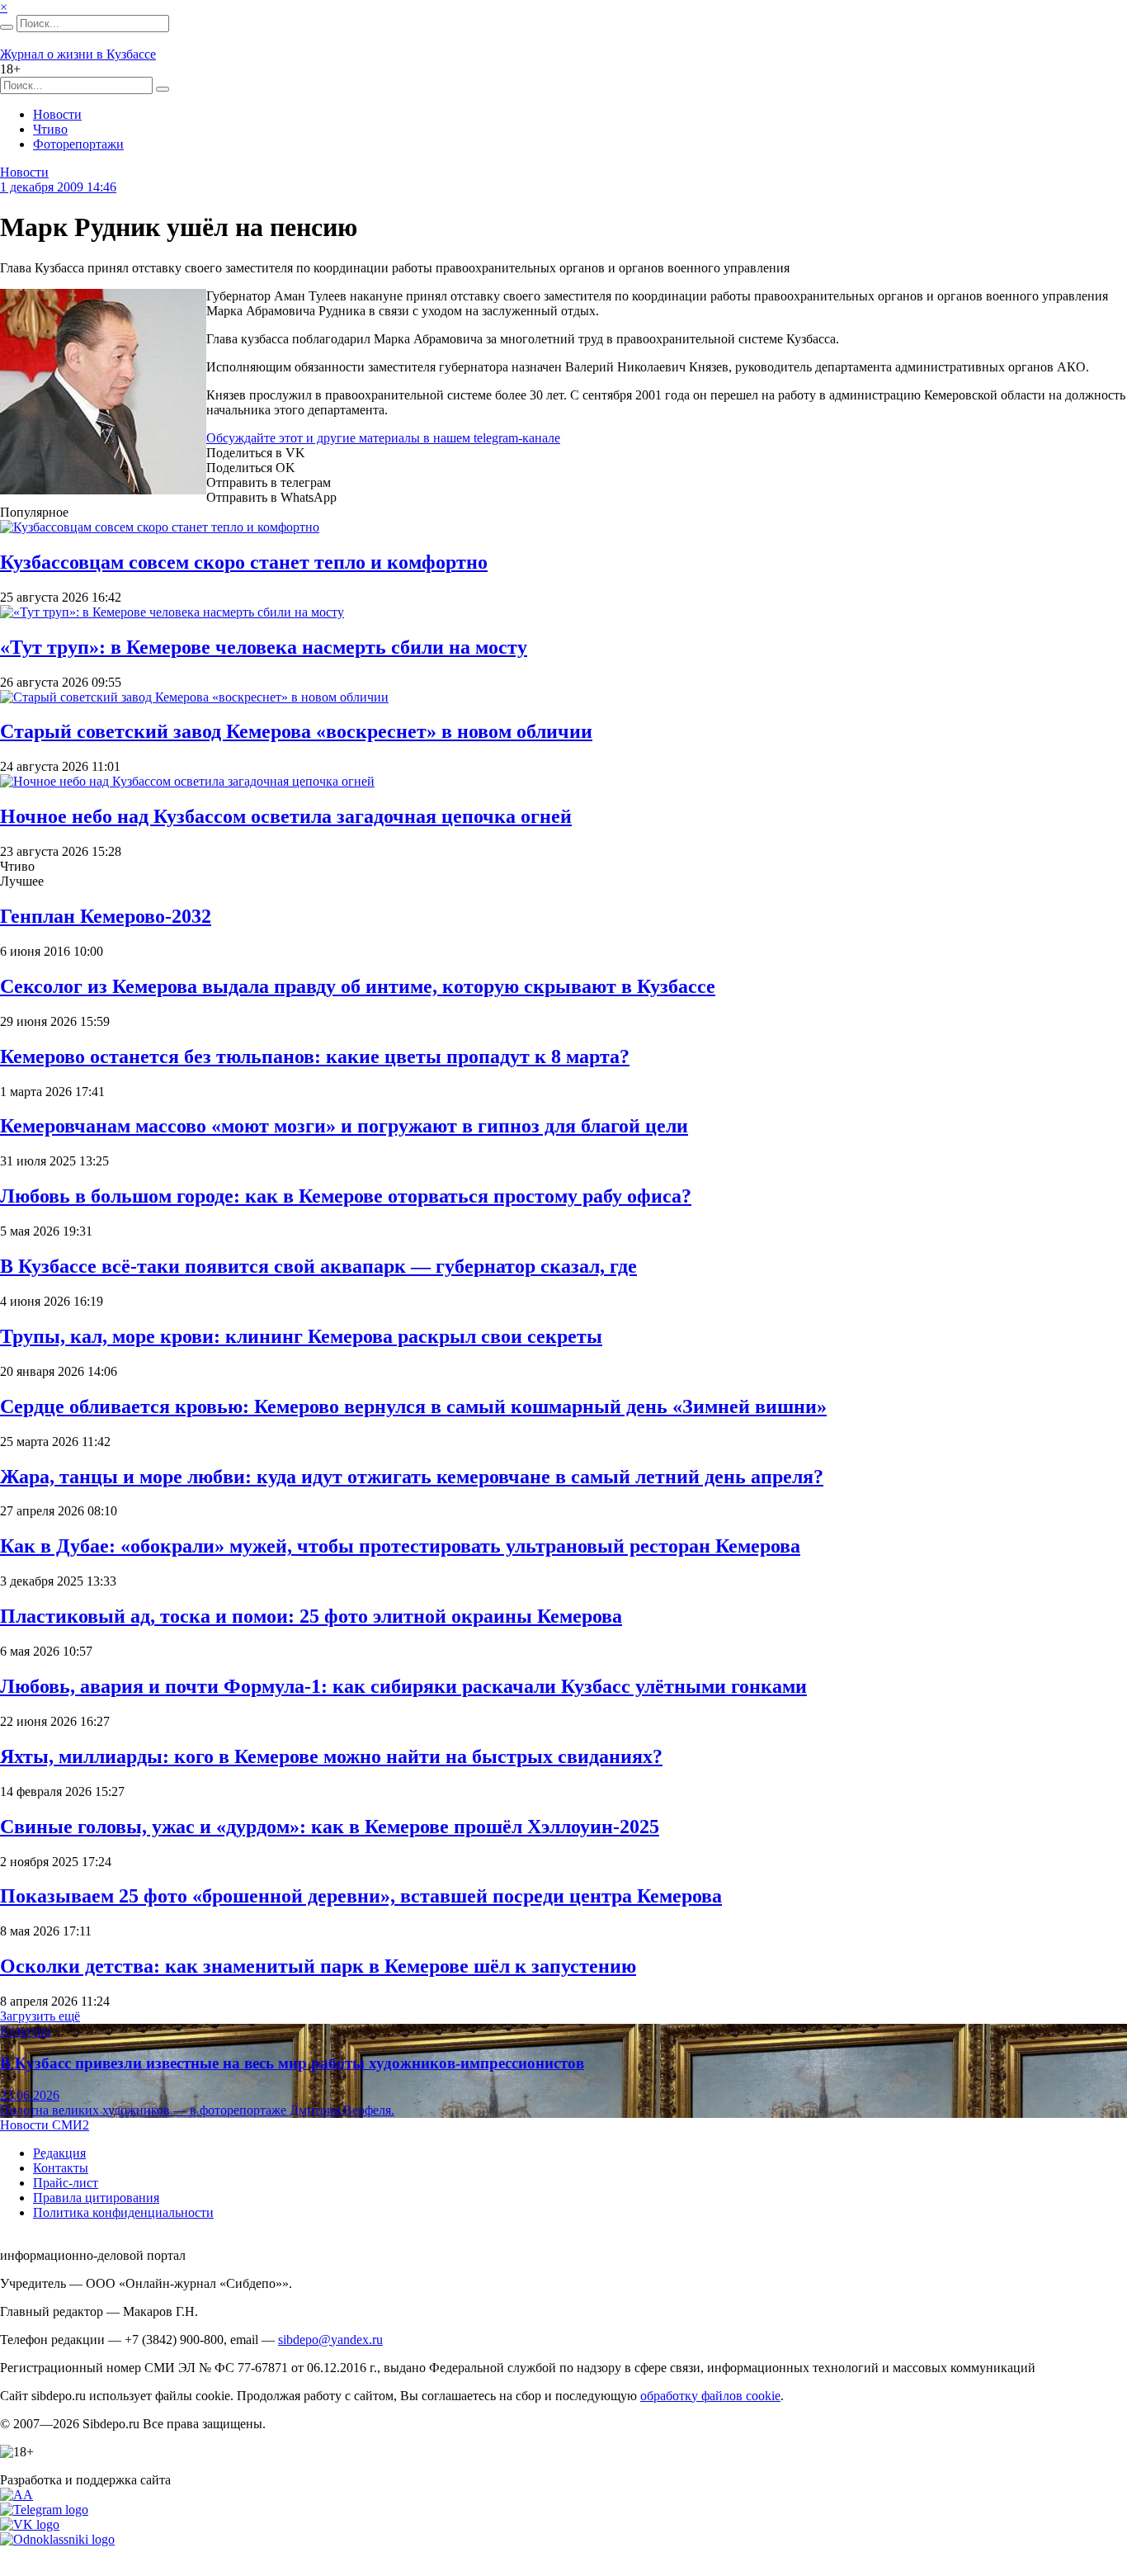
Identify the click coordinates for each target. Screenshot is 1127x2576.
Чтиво (50, 129)
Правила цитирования (96, 2198)
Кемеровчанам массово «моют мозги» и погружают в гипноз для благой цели (344, 1126)
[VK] (30, 2524)
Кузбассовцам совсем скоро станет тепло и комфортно (244, 562)
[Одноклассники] (57, 2539)
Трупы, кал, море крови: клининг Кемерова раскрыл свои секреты (301, 1336)
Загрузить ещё (40, 2016)
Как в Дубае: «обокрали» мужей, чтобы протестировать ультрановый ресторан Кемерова (400, 1546)
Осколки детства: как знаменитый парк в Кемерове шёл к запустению (318, 1966)
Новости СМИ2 (45, 2125)
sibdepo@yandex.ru (330, 2340)
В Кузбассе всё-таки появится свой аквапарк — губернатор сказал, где (318, 1266)
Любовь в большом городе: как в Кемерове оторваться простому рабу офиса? (346, 1196)
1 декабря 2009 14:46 (58, 187)
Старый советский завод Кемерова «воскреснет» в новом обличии (296, 731)
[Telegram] (44, 2510)
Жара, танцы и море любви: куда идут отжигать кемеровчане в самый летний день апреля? (412, 1477)
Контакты (61, 2168)
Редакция (59, 2153)
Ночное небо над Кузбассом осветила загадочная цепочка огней (286, 816)
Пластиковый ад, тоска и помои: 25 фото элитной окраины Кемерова (311, 1616)
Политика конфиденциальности (123, 2212)
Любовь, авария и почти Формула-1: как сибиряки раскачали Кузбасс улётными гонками (403, 1686)
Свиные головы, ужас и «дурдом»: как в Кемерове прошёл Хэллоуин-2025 (330, 1827)
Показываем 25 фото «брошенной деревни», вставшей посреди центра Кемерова (361, 1896)
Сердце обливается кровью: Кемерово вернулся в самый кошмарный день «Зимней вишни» (413, 1406)
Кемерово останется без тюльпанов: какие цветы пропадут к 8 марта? (315, 1056)
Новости (57, 114)
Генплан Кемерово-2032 (106, 916)
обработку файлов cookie (710, 2396)
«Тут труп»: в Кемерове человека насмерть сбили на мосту (264, 647)
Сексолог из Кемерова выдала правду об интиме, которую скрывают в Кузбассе (358, 986)
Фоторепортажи (78, 144)
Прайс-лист (66, 2183)
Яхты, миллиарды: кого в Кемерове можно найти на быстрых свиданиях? (331, 1756)
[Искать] (7, 27)
